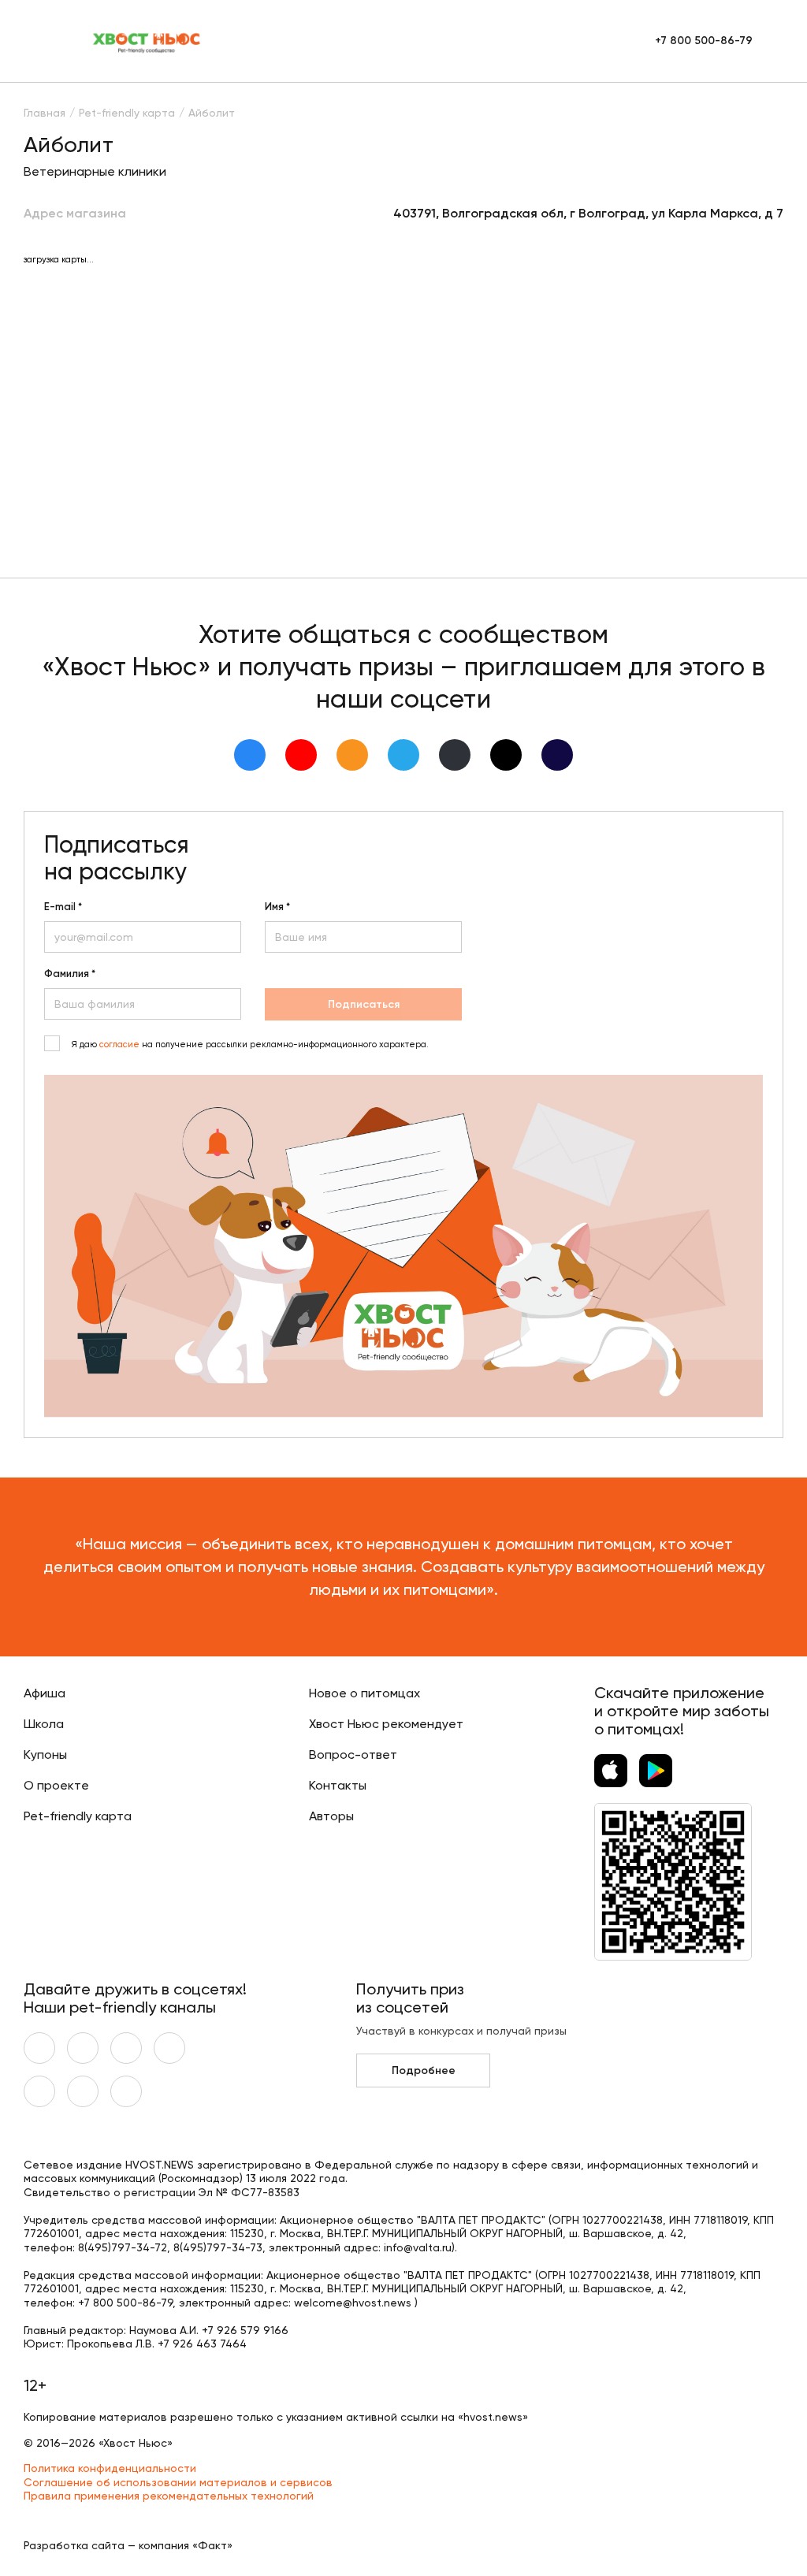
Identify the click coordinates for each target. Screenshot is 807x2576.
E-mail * (63, 907)
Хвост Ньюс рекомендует (386, 1724)
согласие (119, 1045)
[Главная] (147, 41)
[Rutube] (557, 755)
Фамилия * (70, 974)
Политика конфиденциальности (110, 2468)
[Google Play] (656, 1771)
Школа (44, 1724)
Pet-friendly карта (78, 1816)
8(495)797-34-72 (123, 2247)
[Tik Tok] (506, 755)
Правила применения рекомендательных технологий (169, 2496)
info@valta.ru (418, 2247)
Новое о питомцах (364, 1693)
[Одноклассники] (352, 755)
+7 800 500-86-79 (704, 41)
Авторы (331, 1816)
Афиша (45, 1693)
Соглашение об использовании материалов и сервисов (178, 2482)
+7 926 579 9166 (245, 2330)
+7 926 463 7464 (202, 2344)
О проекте (56, 1785)
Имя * (277, 907)
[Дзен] (455, 755)
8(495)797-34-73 (218, 2247)
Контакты (338, 1785)
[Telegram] (403, 755)
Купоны (45, 1755)
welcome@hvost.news (353, 2303)
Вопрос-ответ (353, 1755)
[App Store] (611, 1771)
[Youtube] (301, 755)
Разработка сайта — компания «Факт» (128, 2545)
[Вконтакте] (250, 755)
